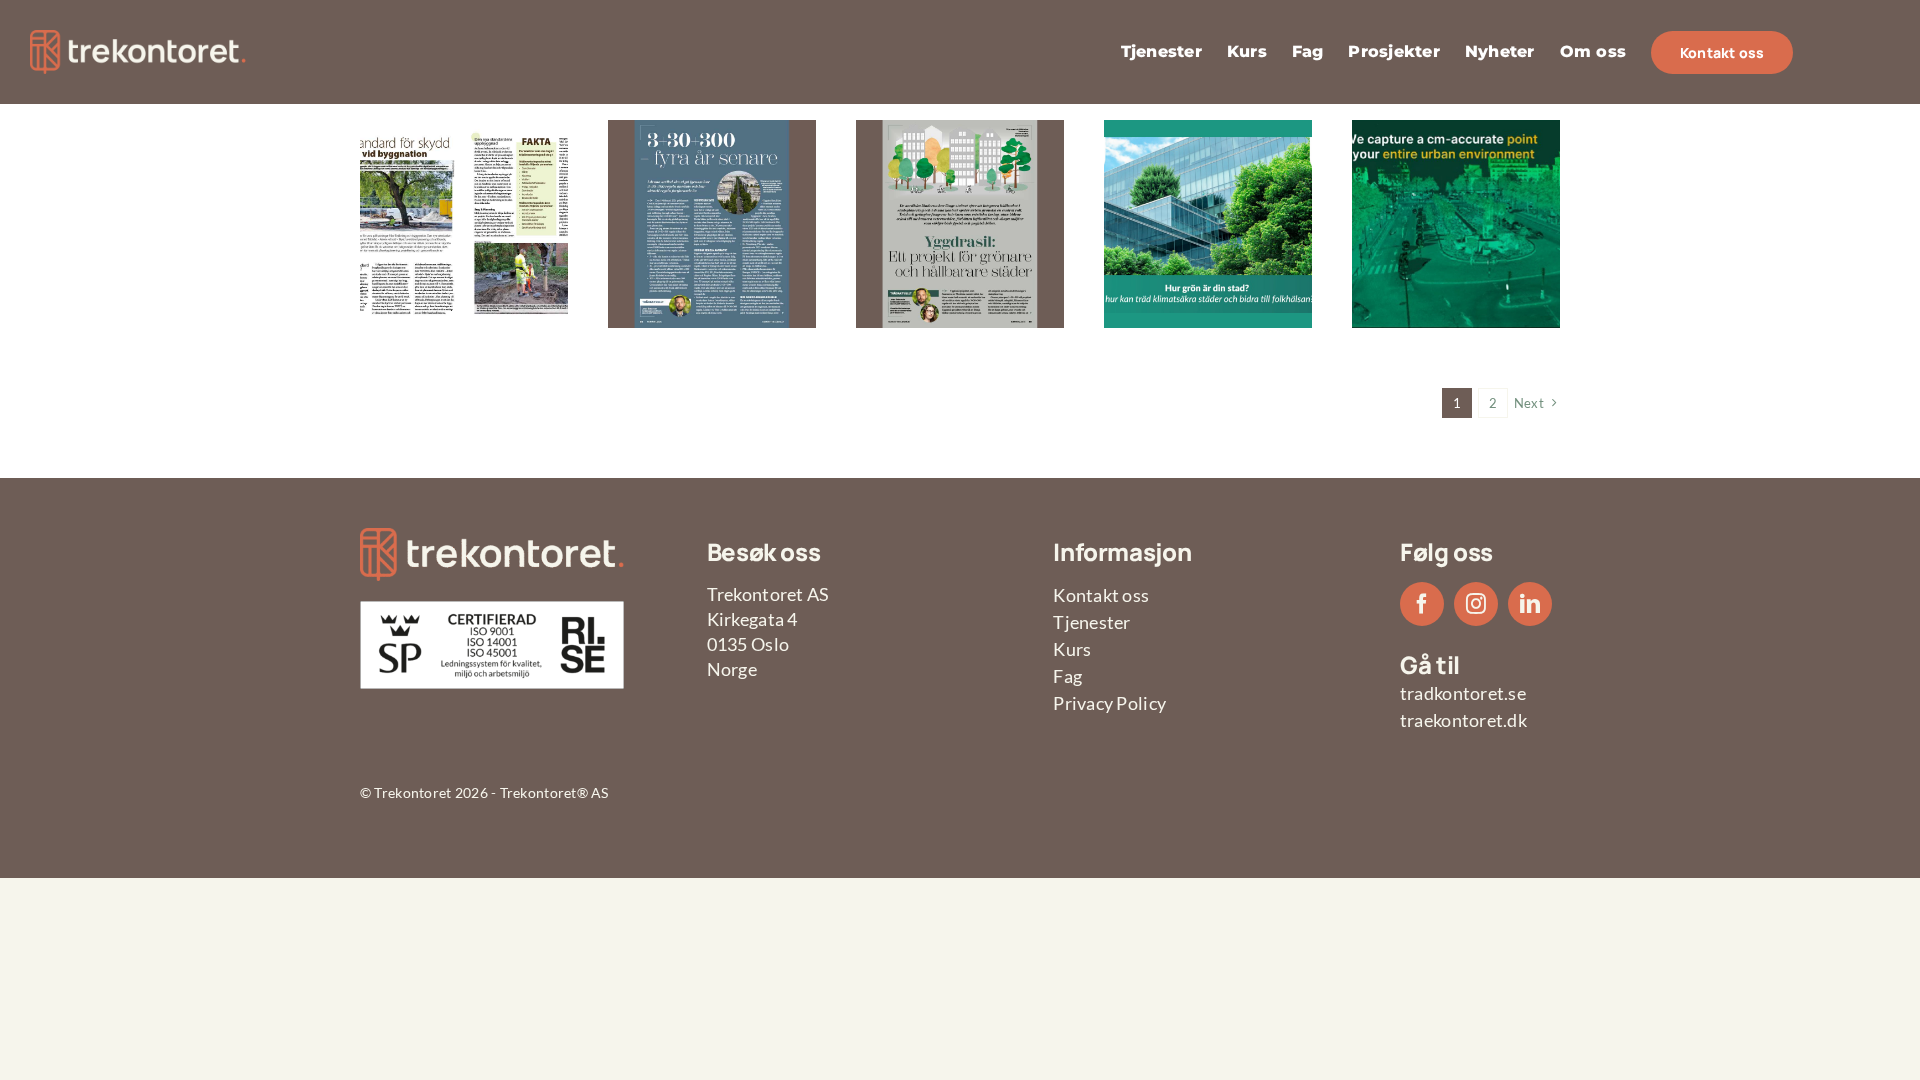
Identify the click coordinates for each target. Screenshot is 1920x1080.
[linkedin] (1530, 604)
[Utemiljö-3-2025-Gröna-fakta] (464, 129)
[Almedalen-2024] (1208, 129)
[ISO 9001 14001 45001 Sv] (492, 610)
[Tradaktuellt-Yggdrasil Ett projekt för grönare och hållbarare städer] (960, 129)
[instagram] (1476, 604)
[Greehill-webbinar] (1456, 129)
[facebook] (1422, 604)
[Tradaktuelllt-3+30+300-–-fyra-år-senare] (712, 129)
